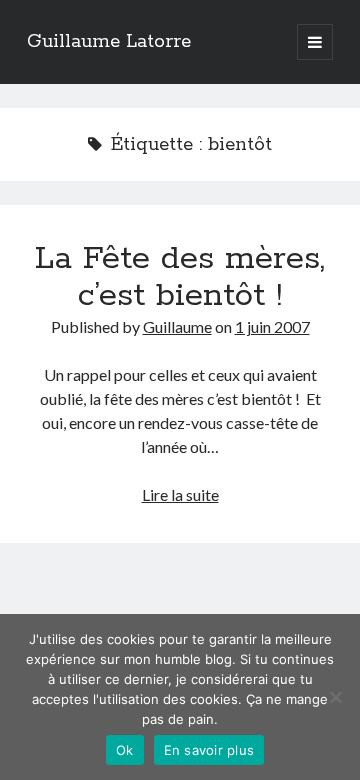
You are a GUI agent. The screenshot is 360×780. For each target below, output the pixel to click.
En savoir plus (209, 750)
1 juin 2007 (272, 326)
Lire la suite (180, 494)
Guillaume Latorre (109, 42)
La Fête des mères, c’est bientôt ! (180, 277)
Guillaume (177, 326)
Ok (125, 750)
